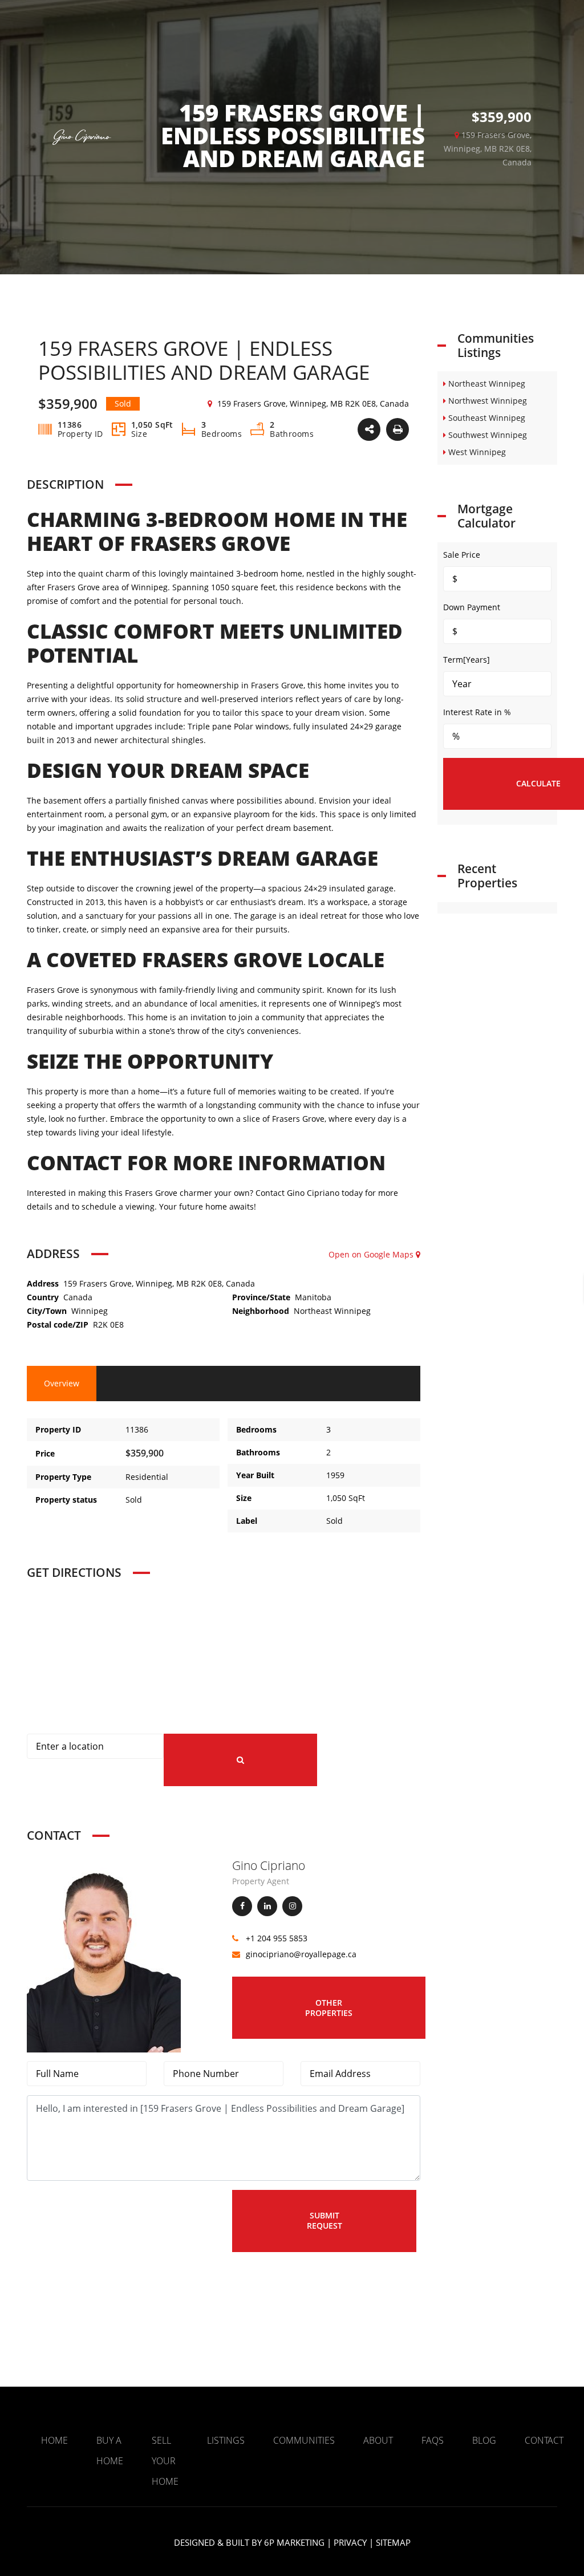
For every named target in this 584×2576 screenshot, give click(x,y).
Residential (147, 1477)
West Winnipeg (476, 452)
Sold (134, 1500)
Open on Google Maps (372, 1254)
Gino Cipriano (269, 1865)
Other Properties (329, 2008)
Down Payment (472, 607)
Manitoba (313, 1297)
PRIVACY (350, 2542)
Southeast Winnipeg (486, 418)
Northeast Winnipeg (332, 1311)
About (378, 2440)
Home (54, 2440)
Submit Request (325, 2220)
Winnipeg (90, 1311)
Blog (484, 2440)
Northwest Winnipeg (486, 401)
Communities (304, 2440)
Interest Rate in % (477, 712)
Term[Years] (467, 660)
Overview (62, 1383)
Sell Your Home (165, 2461)
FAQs (433, 2440)
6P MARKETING (294, 2542)
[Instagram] (292, 1906)
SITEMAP (393, 2542)
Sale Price (462, 555)
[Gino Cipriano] (104, 1954)
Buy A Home (110, 2451)
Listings (226, 2440)
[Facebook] (242, 1906)
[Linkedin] (267, 1906)
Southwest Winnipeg (486, 435)
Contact (544, 2440)
